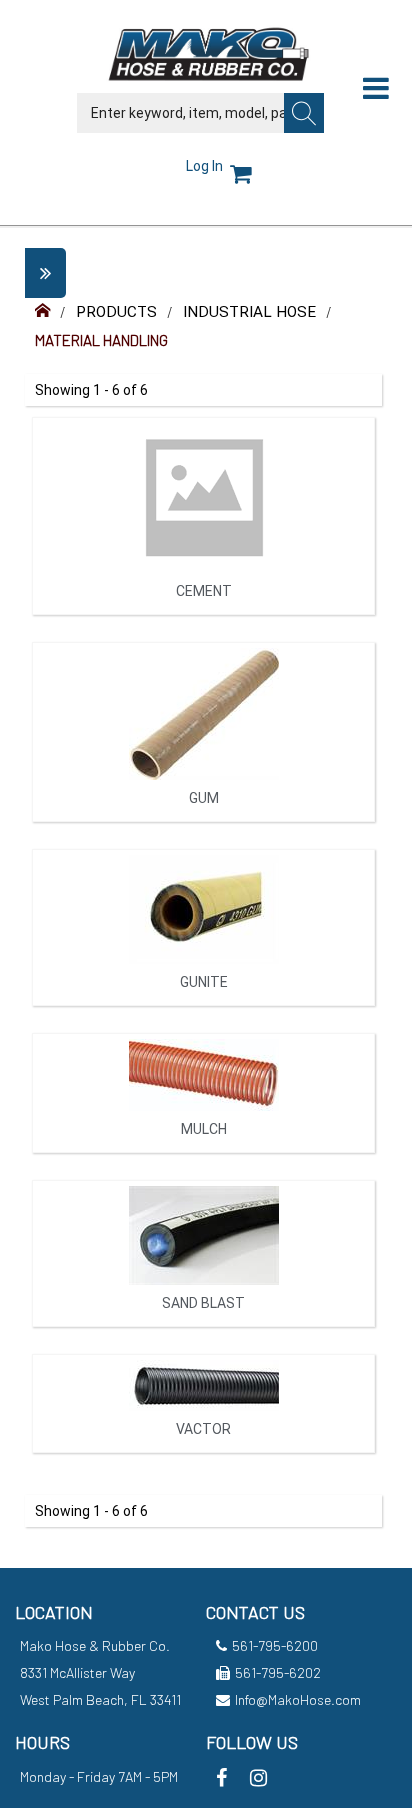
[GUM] (203, 828)
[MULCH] (203, 1159)
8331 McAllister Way (77, 1672)
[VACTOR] (203, 1459)
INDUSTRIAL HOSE (249, 312)
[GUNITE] (203, 1012)
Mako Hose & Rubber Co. (95, 1645)
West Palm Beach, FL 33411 (100, 1699)
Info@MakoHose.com (298, 1699)
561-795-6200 (275, 1645)
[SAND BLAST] (203, 1333)
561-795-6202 (278, 1672)
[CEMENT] (203, 621)
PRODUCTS (116, 312)
